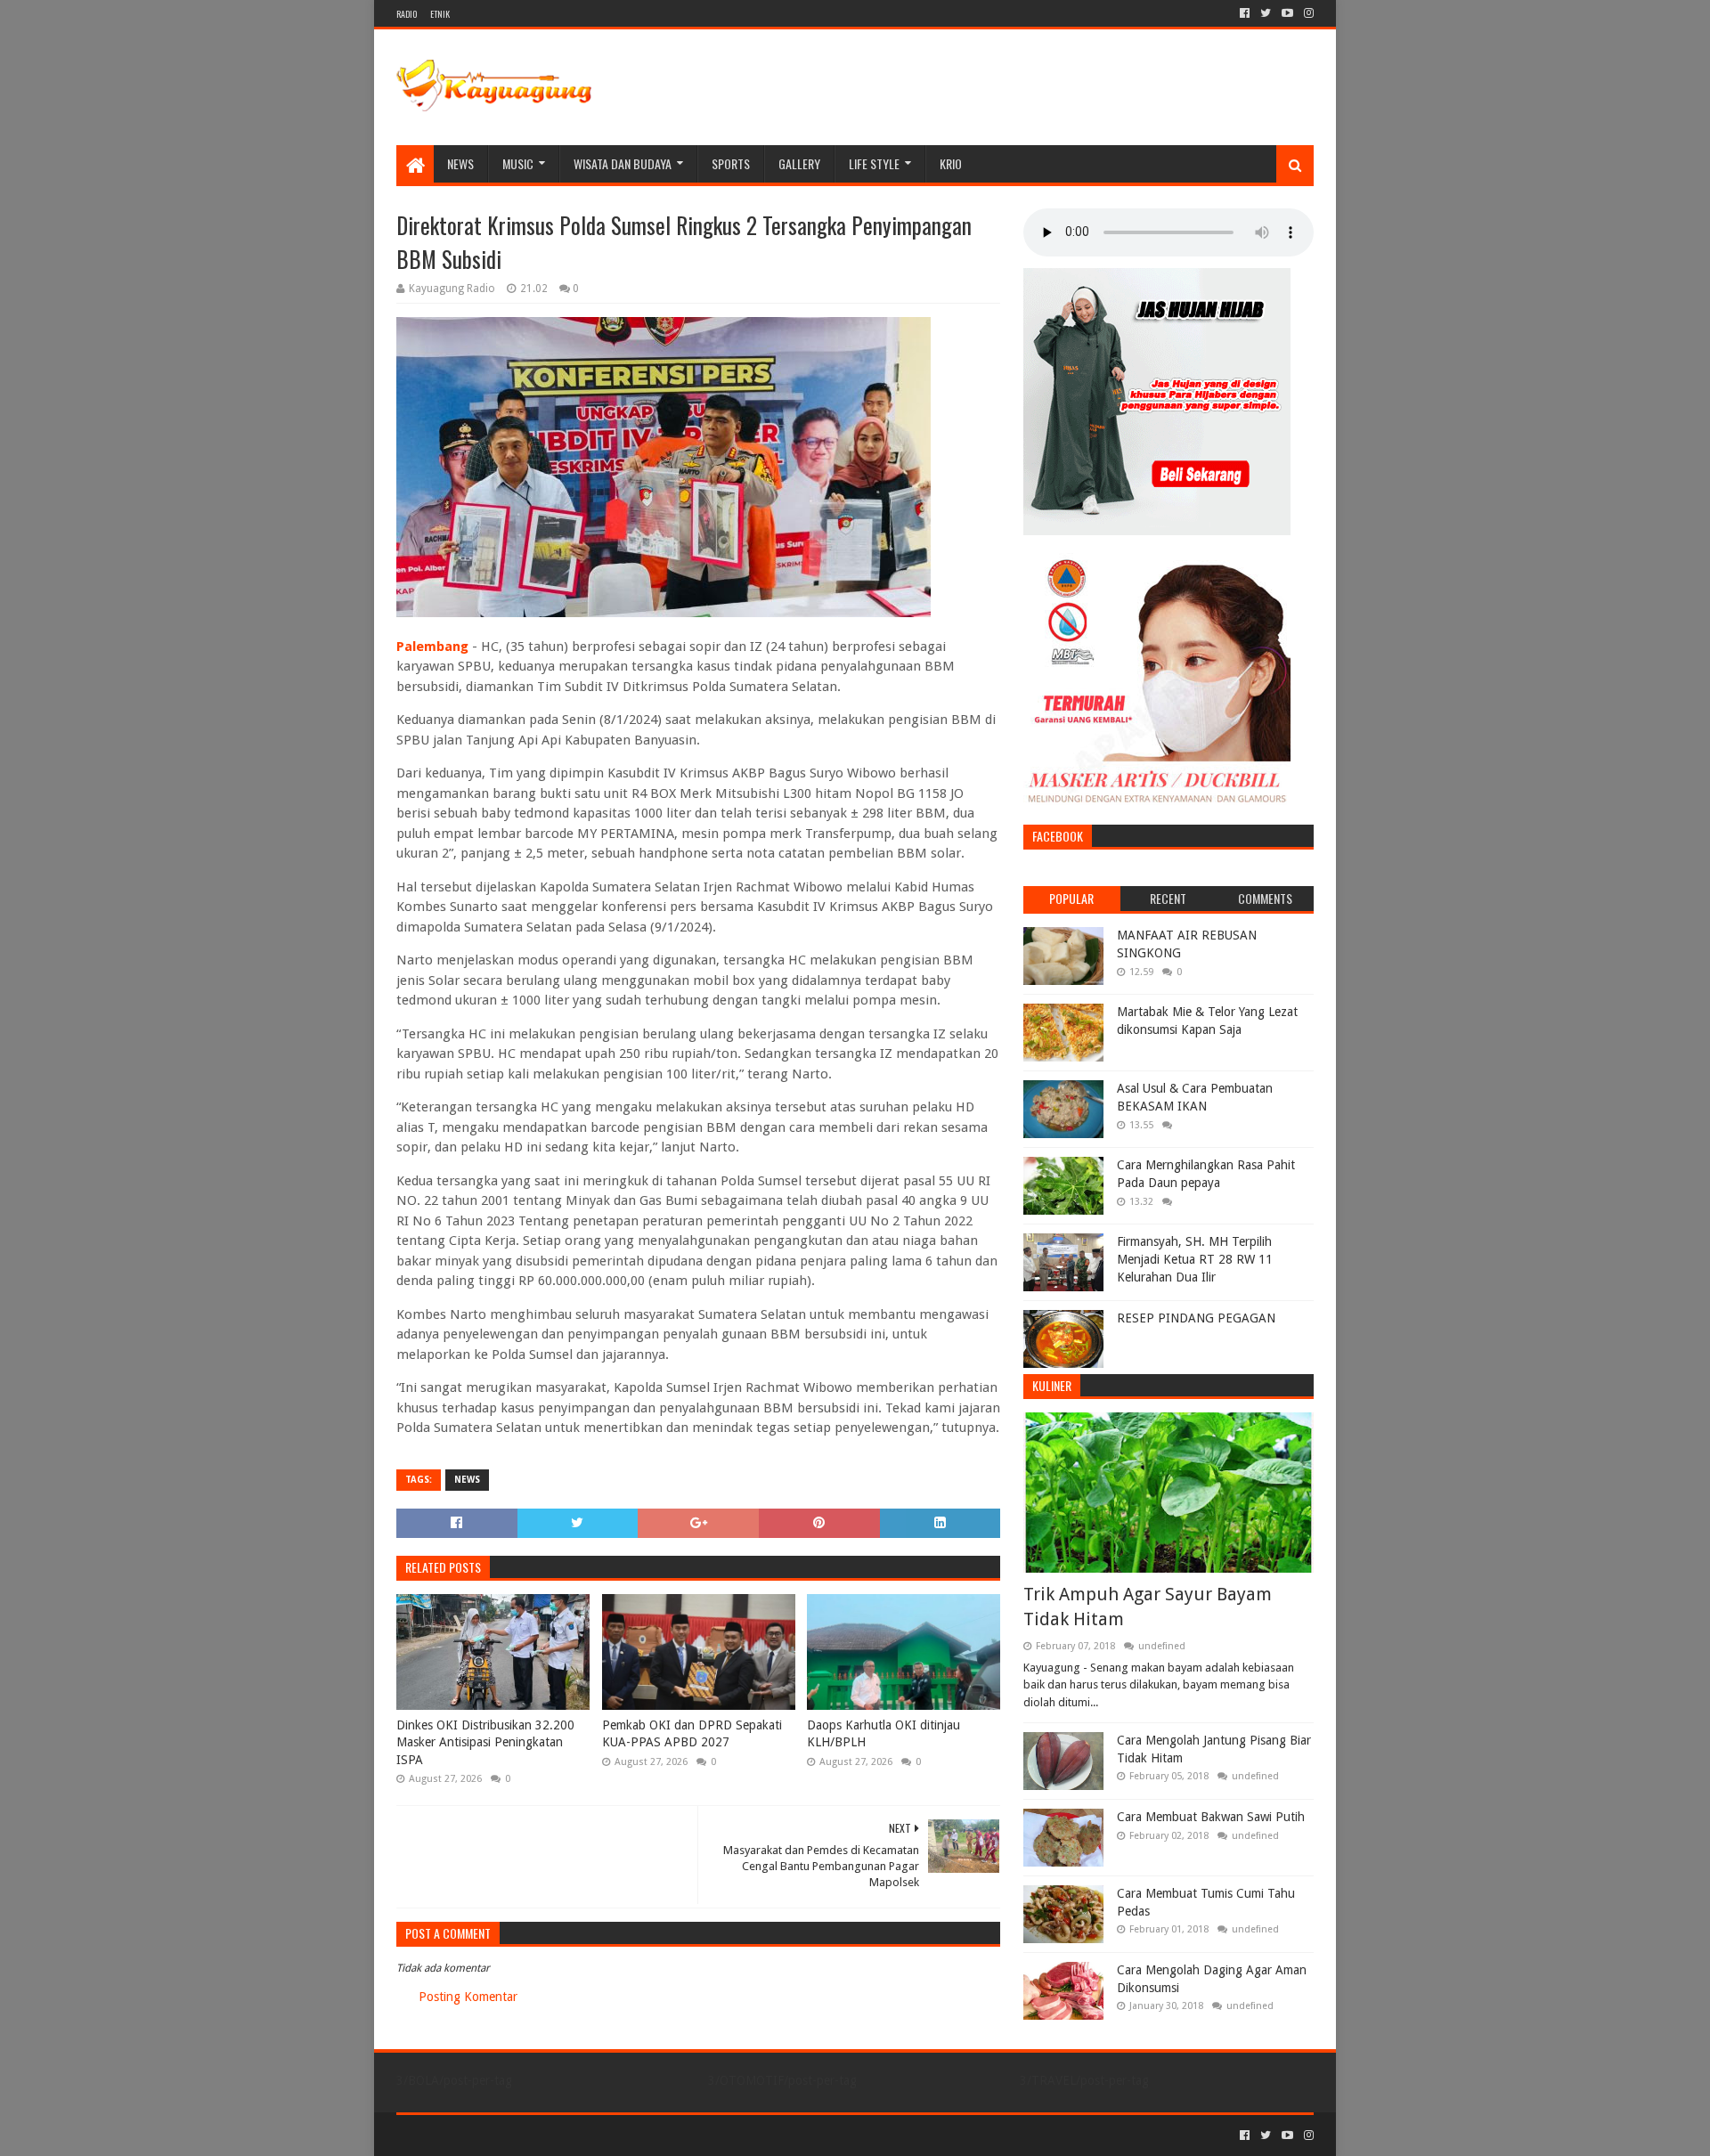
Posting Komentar (468, 1997)
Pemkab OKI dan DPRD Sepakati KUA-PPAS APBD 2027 (692, 1734)
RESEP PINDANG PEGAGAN (1196, 1318)
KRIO (951, 163)
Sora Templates (495, 2135)
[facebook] (1245, 13)
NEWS (460, 163)
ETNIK (440, 14)
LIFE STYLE (874, 163)
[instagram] (1307, 13)
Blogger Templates (598, 2135)
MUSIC (518, 163)
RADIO (407, 14)
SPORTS (731, 163)
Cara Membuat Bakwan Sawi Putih (1211, 1817)
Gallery (799, 163)
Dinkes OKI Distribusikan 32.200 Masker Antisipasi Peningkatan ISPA (485, 1742)
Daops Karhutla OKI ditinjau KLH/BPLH (883, 1734)
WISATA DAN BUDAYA (623, 163)
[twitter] (1266, 13)
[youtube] (1287, 13)
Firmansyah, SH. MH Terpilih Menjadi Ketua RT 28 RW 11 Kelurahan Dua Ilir (1195, 1259)
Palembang (432, 647)
